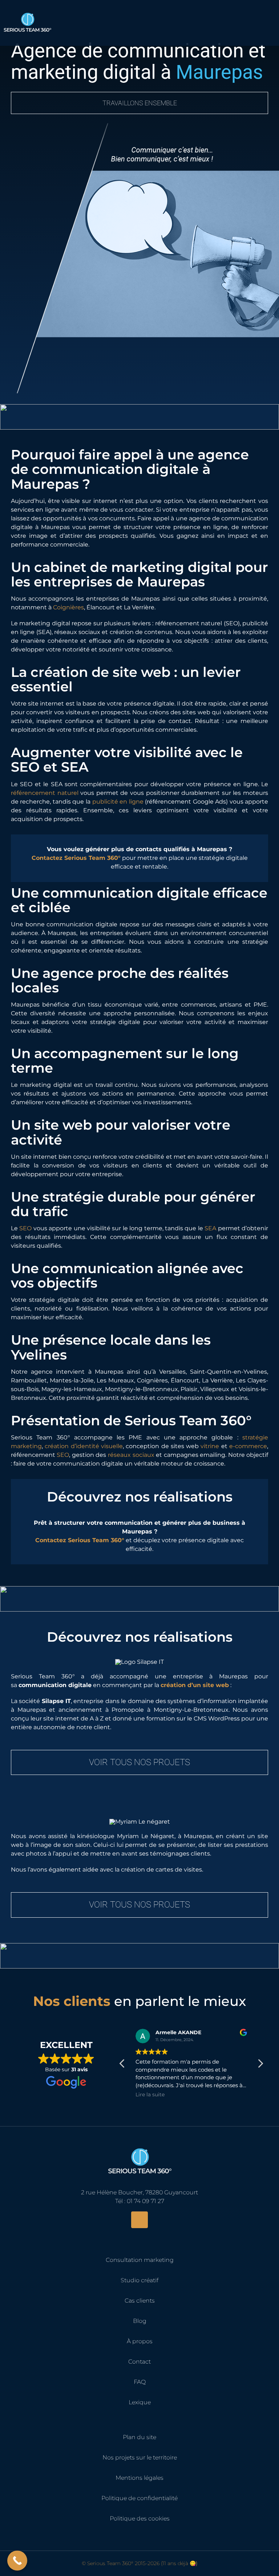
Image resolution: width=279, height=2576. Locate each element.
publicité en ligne (118, 802)
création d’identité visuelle (84, 1446)
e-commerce (248, 1446)
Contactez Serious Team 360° (76, 858)
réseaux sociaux (131, 1455)
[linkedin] (139, 2220)
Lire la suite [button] (150, 2094)
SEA (210, 1228)
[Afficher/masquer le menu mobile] (269, 19)
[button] (260, 2065)
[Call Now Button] (17, 2561)
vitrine (210, 1446)
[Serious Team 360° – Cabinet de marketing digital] (139, 2144)
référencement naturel (45, 793)
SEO (25, 1228)
